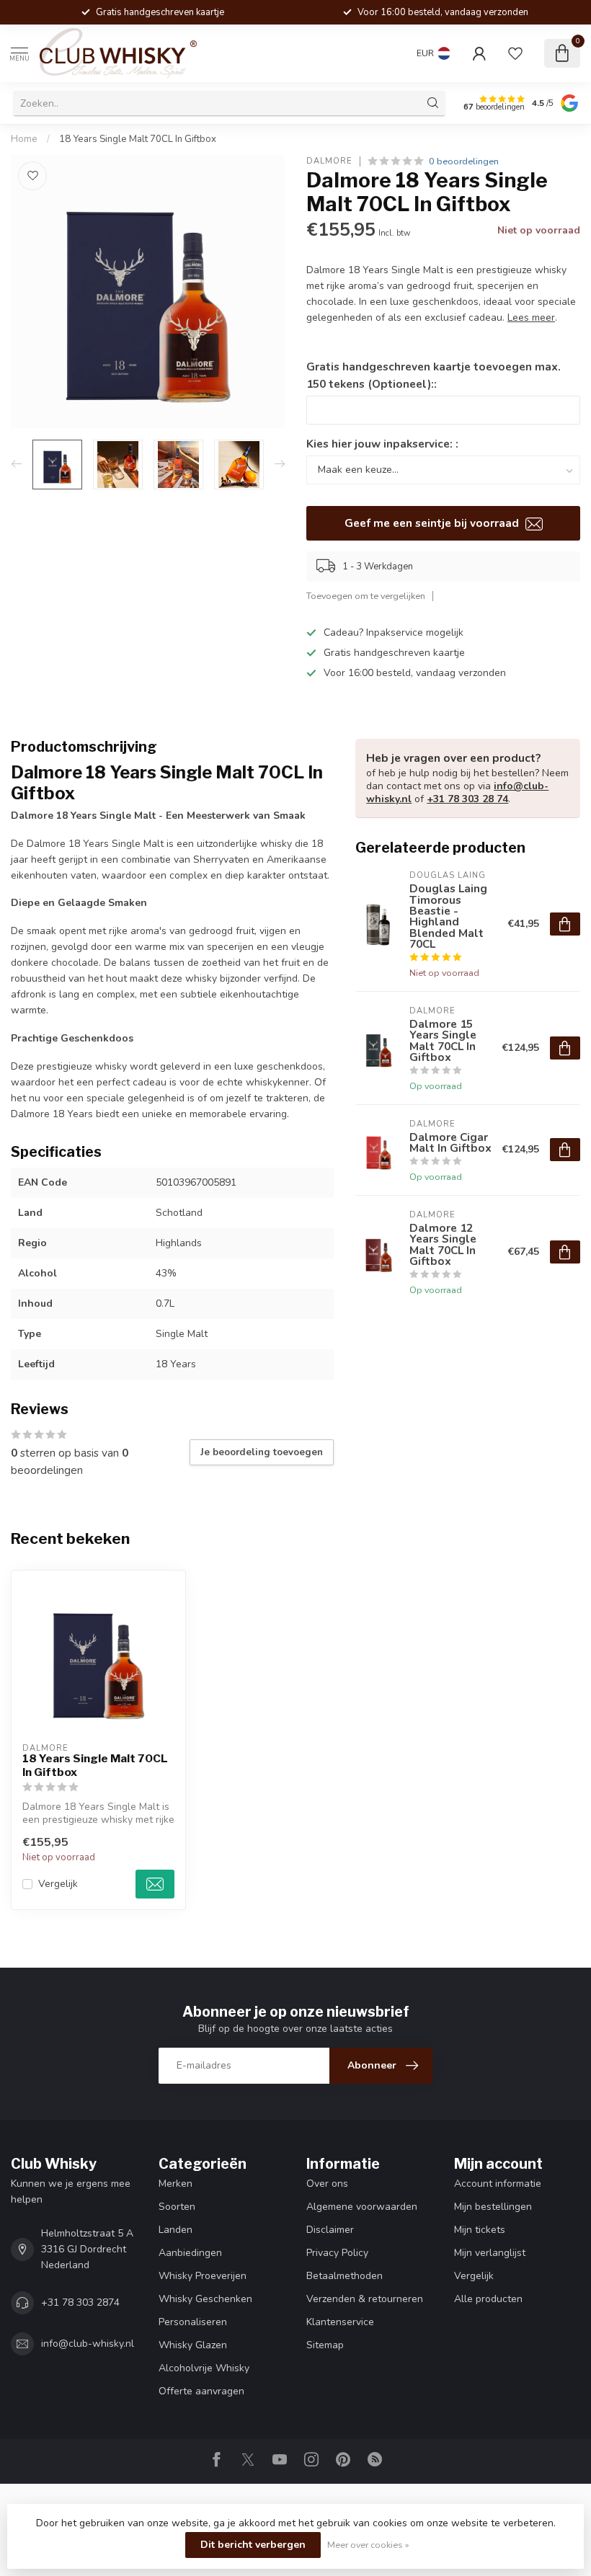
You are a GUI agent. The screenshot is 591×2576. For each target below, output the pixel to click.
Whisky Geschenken (205, 2299)
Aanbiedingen (190, 2253)
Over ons (327, 2184)
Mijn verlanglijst (490, 2253)
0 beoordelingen (464, 161)
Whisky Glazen (193, 2345)
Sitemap (325, 2345)
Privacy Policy (337, 2253)
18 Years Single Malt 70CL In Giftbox (138, 139)
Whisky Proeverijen (203, 2276)
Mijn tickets (480, 2230)
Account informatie (498, 2184)
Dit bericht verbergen (253, 2545)
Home (24, 139)
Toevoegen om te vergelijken (366, 596)
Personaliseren (193, 2322)
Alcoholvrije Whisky (204, 2368)
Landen (175, 2230)
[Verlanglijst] (515, 53)
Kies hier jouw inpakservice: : (382, 444)
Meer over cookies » (368, 2545)
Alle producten (488, 2299)
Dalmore (329, 161)
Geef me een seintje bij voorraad (433, 523)
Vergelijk (58, 1884)
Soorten (177, 2207)
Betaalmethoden (345, 2276)
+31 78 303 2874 (80, 2302)
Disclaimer (330, 2230)
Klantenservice (340, 2322)
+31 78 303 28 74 (467, 799)
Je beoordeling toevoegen (262, 1452)
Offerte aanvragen (201, 2391)
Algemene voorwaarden (362, 2207)
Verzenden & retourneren (365, 2299)
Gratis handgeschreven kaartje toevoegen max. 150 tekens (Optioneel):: (434, 375)
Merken (175, 2184)
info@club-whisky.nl (88, 2344)
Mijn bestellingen (493, 2207)
